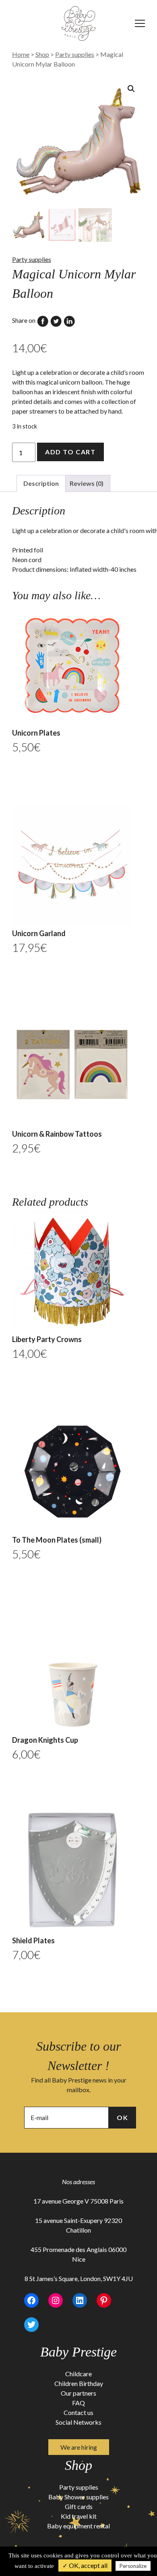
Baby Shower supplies (78, 2497)
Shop (42, 54)
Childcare (78, 2374)
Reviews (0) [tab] (87, 483)
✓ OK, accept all (85, 2565)
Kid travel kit (79, 2516)
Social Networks (78, 2422)
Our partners (78, 2393)
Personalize (133, 2566)
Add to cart (70, 452)
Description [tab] (41, 483)
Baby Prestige (78, 2352)
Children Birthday (79, 2383)
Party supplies (75, 54)
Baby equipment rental (78, 2526)
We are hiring (79, 2447)
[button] (131, 89)
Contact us (78, 2412)
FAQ (78, 2403)
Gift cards (79, 2506)
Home (21, 54)
